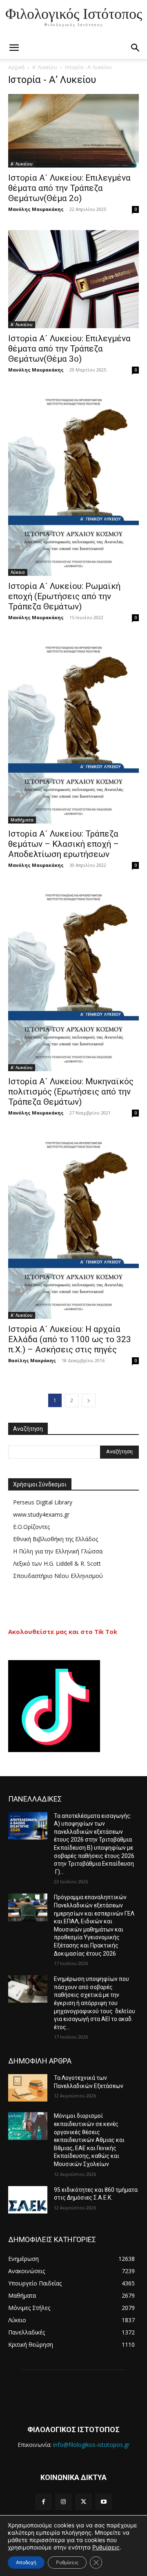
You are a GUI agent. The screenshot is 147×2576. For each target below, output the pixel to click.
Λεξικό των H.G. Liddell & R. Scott (57, 1563)
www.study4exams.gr (41, 1514)
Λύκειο (18, 572)
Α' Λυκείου (45, 67)
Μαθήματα (22, 820)
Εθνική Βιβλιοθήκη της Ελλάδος (56, 1539)
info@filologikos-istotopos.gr (91, 2445)
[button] (136, 48)
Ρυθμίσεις (106, 2547)
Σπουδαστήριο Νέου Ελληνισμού (58, 1576)
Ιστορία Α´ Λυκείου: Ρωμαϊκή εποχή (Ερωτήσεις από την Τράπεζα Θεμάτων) (64, 596)
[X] (84, 2502)
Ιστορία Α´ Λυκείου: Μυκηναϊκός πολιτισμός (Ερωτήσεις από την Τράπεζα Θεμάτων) (71, 1092)
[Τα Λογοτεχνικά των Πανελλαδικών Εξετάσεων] (28, 2088)
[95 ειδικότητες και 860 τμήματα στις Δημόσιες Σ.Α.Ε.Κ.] (28, 2200)
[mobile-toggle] (14, 48)
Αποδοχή (26, 2562)
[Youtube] (104, 2502)
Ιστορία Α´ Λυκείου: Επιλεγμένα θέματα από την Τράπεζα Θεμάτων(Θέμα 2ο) (69, 188)
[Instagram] (63, 2502)
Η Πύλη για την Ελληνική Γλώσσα (58, 1551)
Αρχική (16, 67)
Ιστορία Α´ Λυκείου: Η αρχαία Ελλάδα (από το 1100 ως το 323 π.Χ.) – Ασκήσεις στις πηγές (70, 1339)
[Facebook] (43, 2502)
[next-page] (89, 1400)
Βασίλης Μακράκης (32, 1360)
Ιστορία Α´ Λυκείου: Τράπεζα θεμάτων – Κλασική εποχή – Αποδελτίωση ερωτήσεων (63, 844)
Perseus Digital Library (43, 1502)
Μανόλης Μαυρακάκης (36, 209)
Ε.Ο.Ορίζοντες (31, 1527)
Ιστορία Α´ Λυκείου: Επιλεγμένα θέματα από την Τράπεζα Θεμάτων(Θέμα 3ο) (69, 349)
